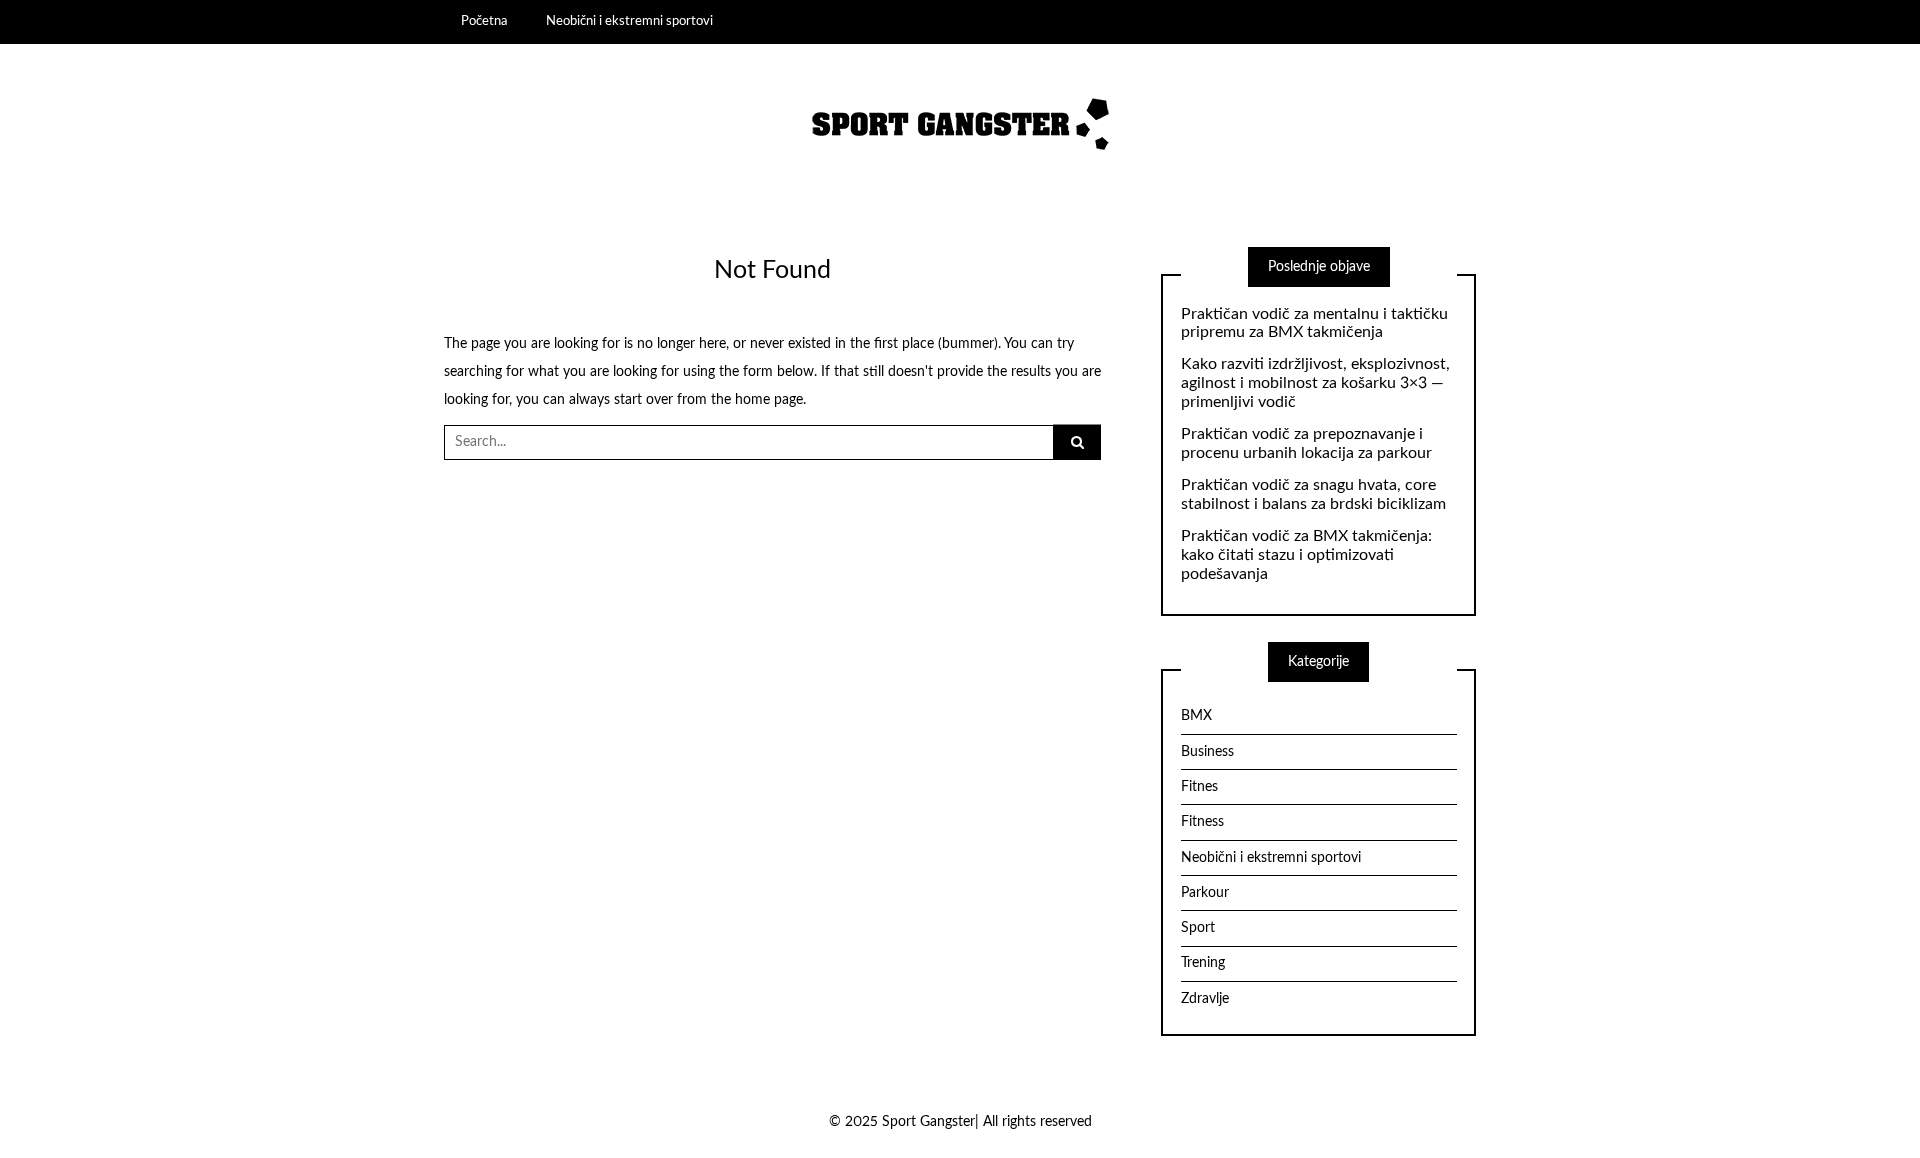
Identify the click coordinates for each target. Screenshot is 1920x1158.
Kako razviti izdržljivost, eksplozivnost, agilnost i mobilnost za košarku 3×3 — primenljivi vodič (1315, 383)
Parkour (1205, 893)
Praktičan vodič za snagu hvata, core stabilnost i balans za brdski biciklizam (1313, 494)
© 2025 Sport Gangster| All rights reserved (960, 1122)
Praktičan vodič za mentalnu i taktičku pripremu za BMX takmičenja (1314, 323)
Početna (484, 21)
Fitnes (1199, 787)
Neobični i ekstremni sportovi (629, 21)
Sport (1198, 928)
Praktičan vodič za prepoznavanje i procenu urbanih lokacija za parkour (1306, 443)
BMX (1196, 716)
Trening (1203, 963)
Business (1207, 752)
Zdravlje (1205, 999)
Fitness (1202, 822)
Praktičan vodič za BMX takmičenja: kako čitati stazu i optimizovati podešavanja (1306, 555)
